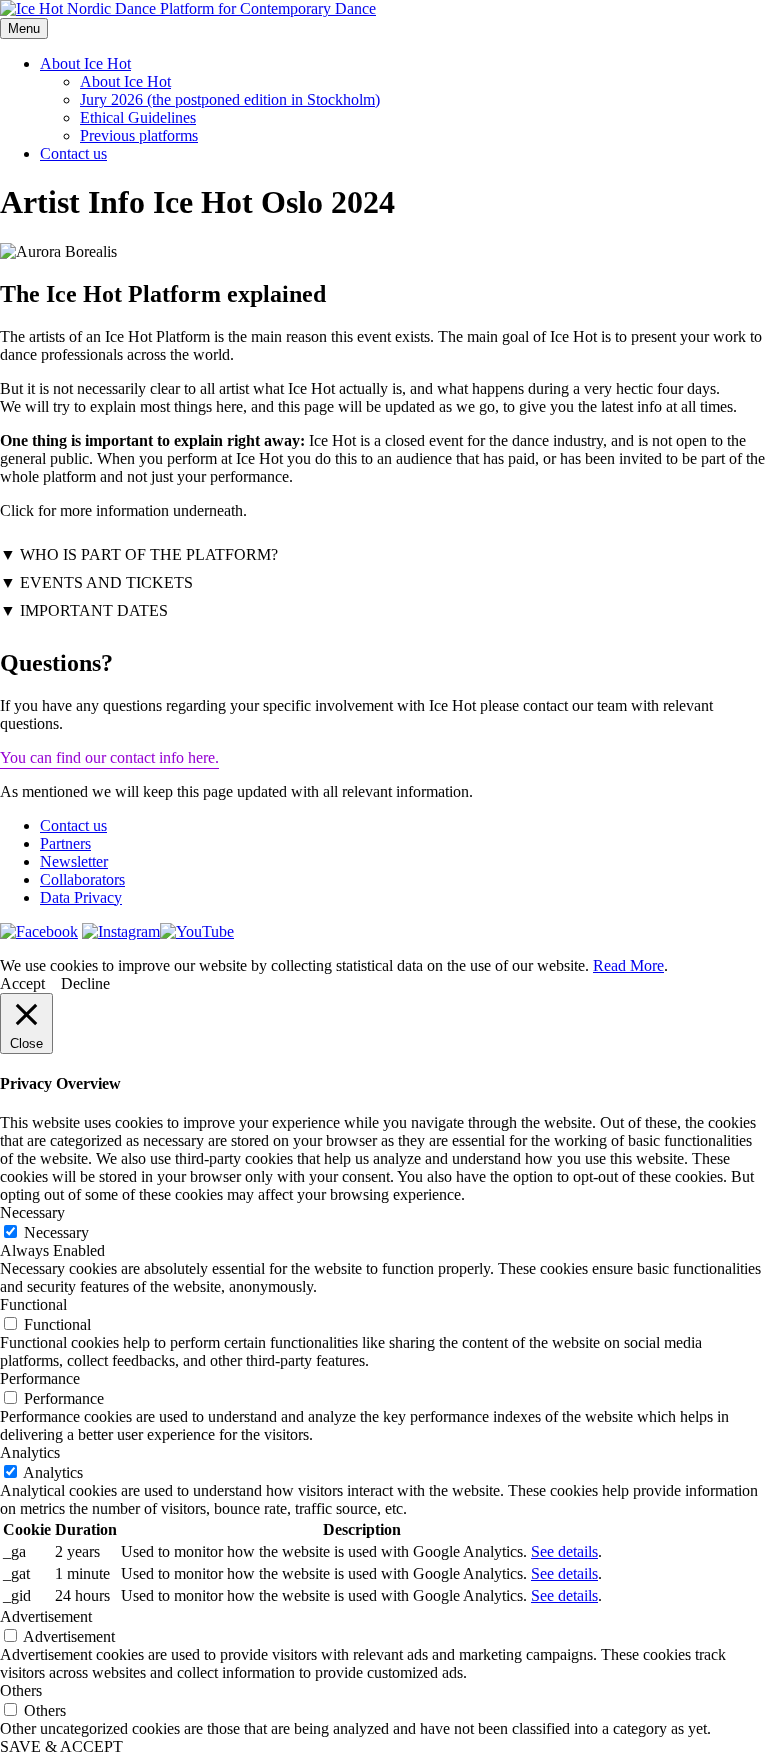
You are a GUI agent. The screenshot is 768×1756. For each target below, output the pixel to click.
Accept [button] (22, 983)
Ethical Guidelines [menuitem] (138, 117)
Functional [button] (33, 1304)
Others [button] (21, 1690)
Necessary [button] (32, 1212)
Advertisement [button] (46, 1616)
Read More (628, 965)
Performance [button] (40, 1378)
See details (564, 1551)
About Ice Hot (85, 63)
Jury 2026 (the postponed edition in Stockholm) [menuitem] (230, 99)
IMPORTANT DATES (94, 610)
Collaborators (82, 879)
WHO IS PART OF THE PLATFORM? (149, 554)
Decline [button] (85, 983)
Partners (65, 843)
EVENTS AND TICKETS (106, 582)
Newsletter (74, 861)
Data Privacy (81, 897)
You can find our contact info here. (109, 757)
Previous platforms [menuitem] (139, 135)
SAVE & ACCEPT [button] (61, 1746)
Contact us (73, 153)
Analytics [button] (30, 1452)
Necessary (56, 1232)
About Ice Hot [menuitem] (125, 81)
